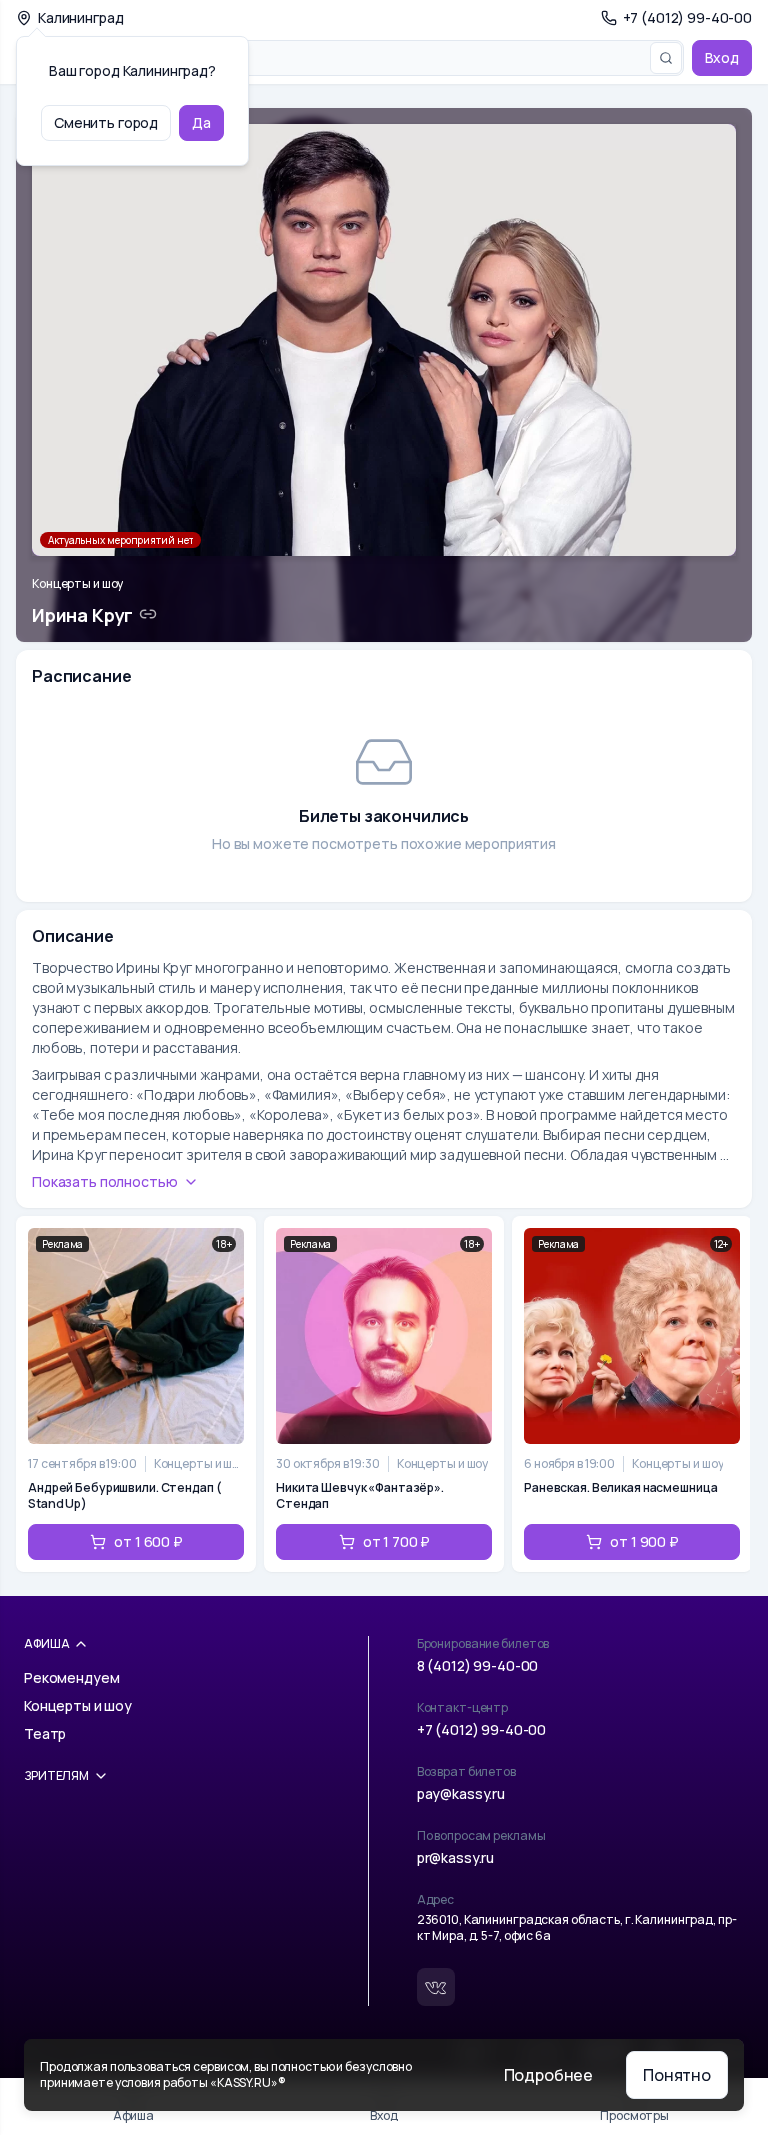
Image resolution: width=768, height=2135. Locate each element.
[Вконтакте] (436, 1987)
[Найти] (666, 58)
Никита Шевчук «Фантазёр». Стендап (360, 1496)
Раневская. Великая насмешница (621, 1488)
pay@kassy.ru (461, 1793)
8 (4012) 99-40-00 (478, 1665)
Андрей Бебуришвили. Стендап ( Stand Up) (125, 1496)
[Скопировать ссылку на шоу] (148, 614)
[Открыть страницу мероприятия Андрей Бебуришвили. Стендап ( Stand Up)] (136, 1394)
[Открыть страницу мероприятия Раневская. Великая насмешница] (632, 1394)
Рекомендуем (71, 1677)
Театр (45, 1733)
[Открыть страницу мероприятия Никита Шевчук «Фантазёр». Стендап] (384, 1394)
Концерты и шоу (77, 584)
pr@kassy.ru (455, 1857)
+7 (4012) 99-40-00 (481, 1729)
